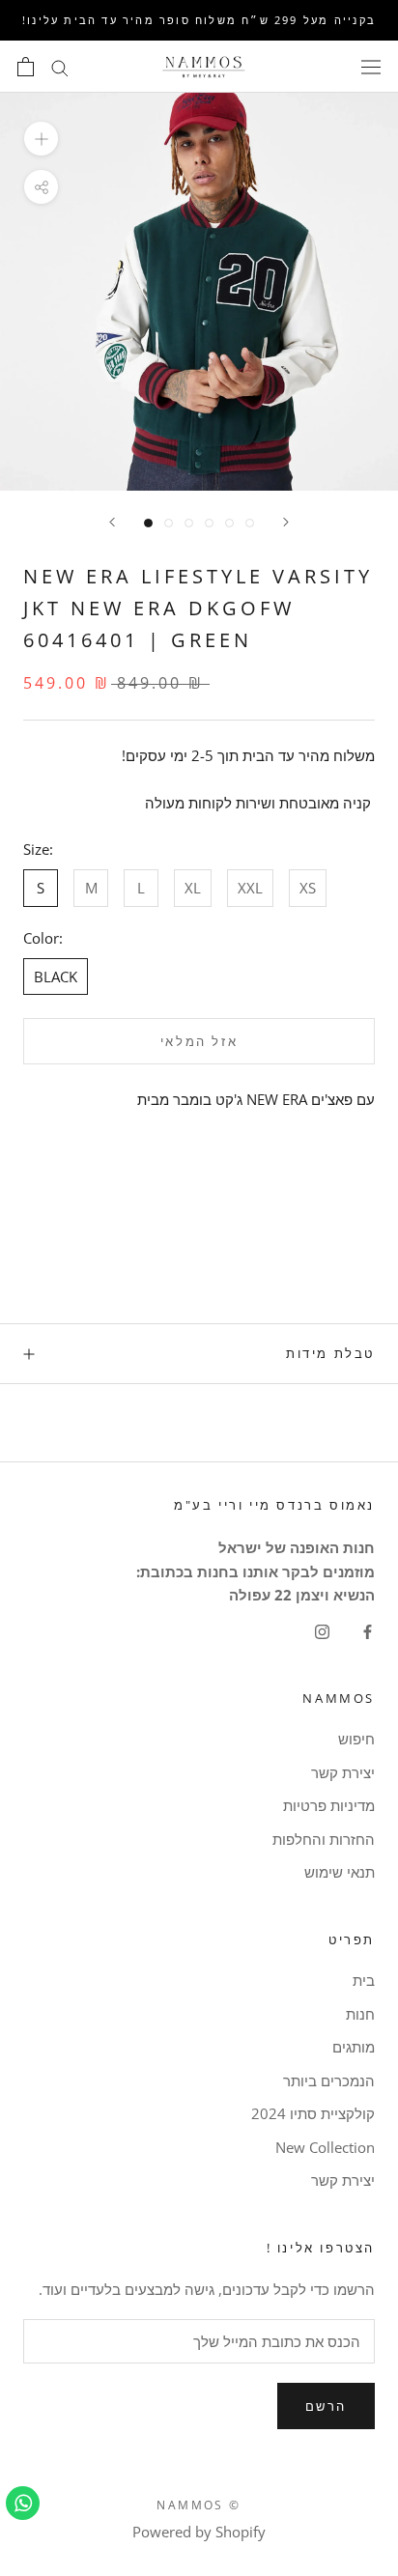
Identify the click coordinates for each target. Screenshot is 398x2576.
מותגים (354, 2047)
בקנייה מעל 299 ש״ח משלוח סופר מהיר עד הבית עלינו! (199, 20)
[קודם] (286, 522)
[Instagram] (322, 1630)
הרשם (326, 2406)
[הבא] (112, 522)
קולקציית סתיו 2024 (313, 2113)
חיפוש (356, 1739)
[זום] (41, 139)
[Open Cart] (26, 67)
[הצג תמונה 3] (189, 523)
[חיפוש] (60, 66)
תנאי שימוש (340, 1872)
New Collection (325, 2147)
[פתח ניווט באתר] (371, 67)
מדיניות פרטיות (329, 1805)
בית (364, 1980)
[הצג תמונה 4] (209, 523)
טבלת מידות (330, 1353)
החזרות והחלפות (324, 1839)
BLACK (56, 977)
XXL (250, 888)
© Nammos (199, 2505)
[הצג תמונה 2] (169, 523)
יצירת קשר (343, 1772)
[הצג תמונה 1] (148, 523)
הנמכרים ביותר (329, 2081)
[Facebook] (368, 1630)
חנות (360, 2014)
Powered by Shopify (199, 2532)
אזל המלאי (199, 1041)
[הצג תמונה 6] (250, 523)
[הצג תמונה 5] (229, 523)
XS (308, 888)
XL (193, 888)
